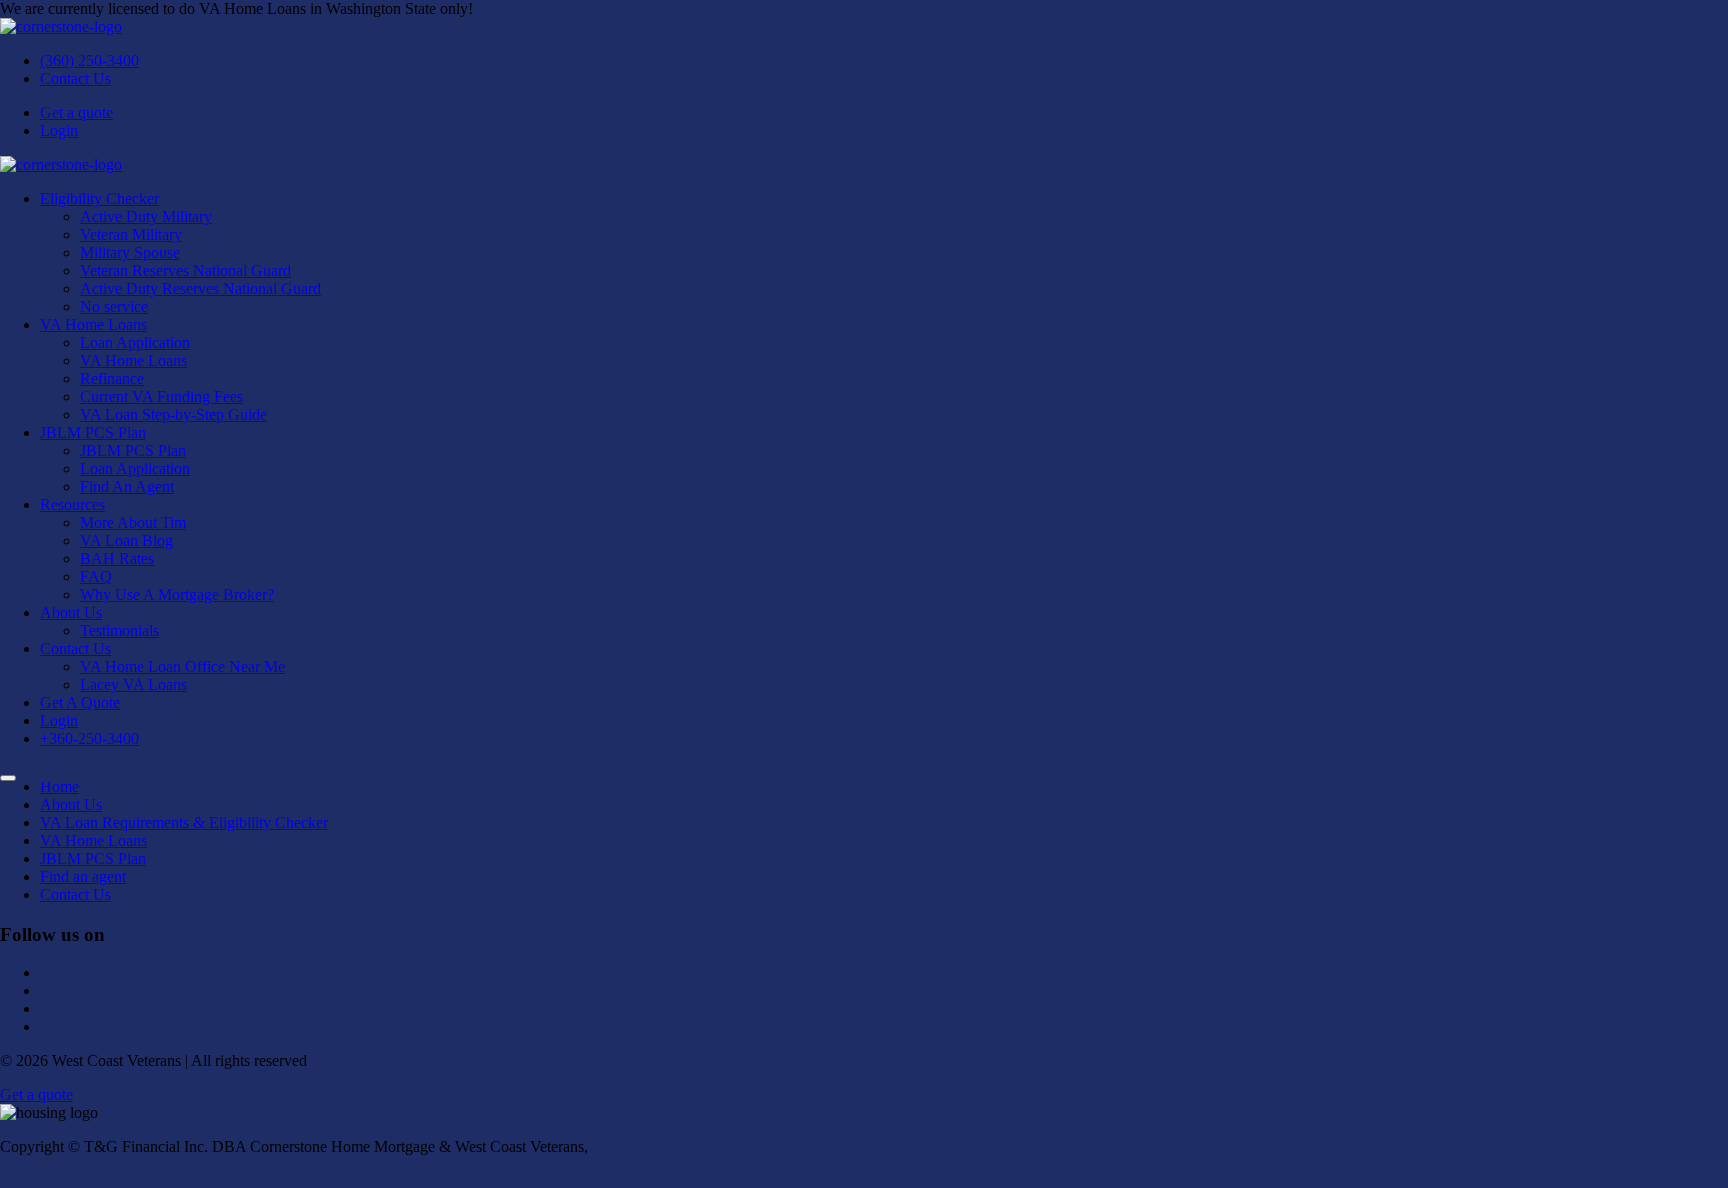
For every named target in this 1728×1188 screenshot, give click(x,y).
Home (59, 786)
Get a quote (76, 112)
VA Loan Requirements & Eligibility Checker (184, 822)
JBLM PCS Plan (93, 858)
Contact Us (75, 78)
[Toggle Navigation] (8, 778)
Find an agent (83, 876)
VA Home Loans (93, 840)
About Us (71, 804)
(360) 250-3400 (89, 60)
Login (59, 130)
